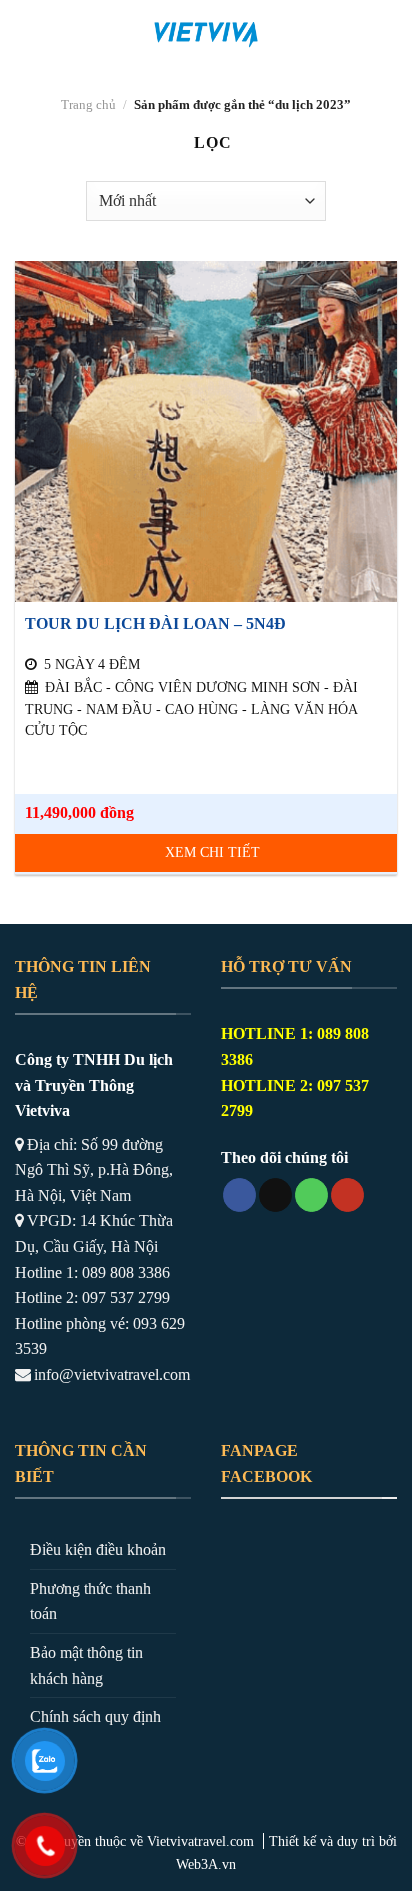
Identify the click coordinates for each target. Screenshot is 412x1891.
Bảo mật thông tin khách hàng (86, 1665)
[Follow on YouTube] (347, 1195)
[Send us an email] (275, 1195)
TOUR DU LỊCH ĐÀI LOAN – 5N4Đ (155, 623)
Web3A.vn (206, 1864)
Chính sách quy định (95, 1716)
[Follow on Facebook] (239, 1195)
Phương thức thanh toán (90, 1601)
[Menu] (27, 34)
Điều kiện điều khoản (98, 1549)
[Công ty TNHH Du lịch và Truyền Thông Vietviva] (206, 35)
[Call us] (311, 1195)
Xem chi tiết (212, 852)
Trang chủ (88, 105)
